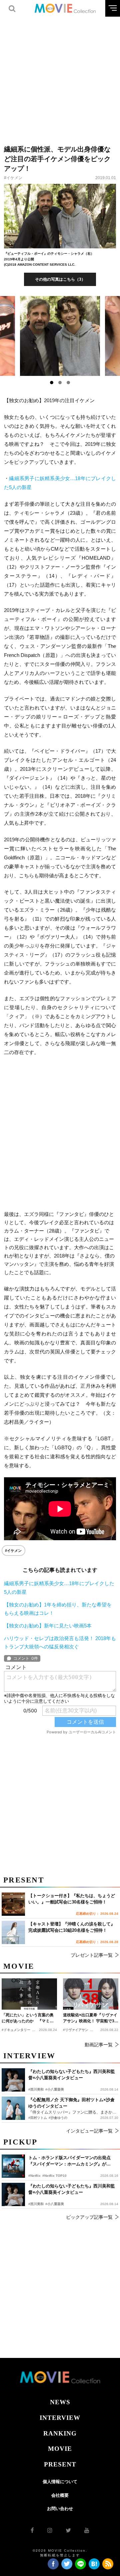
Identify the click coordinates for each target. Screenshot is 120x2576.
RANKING (60, 2433)
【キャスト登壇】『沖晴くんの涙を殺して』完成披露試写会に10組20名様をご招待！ (72, 1927)
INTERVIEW (60, 2418)
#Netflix (34, 2176)
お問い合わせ (60, 2509)
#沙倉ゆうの (58, 2118)
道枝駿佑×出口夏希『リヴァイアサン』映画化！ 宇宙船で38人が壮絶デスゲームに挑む (90, 2018)
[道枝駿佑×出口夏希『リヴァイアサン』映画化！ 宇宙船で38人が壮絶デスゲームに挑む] (91, 1994)
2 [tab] (60, 383)
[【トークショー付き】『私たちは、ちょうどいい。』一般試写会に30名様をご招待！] (13, 1904)
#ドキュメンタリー (16, 2030)
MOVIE (60, 2449)
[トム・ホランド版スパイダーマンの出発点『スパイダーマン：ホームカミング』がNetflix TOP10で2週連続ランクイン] (13, 2166)
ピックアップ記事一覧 (89, 2217)
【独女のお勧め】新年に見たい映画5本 (48, 1626)
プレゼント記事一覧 (92, 1955)
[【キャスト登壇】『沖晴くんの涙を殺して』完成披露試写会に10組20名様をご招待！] (13, 1932)
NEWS (60, 2402)
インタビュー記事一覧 (89, 2131)
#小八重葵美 (55, 2204)
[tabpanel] (60, 336)
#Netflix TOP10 (54, 2176)
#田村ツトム (38, 2118)
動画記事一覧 (99, 2045)
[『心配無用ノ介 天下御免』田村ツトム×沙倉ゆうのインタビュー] (13, 2108)
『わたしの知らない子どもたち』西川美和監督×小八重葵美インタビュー (72, 2189)
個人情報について (60, 2482)
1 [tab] (52, 383)
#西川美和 (36, 2204)
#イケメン (13, 178)
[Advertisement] (60, 77)
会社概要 (60, 2495)
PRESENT (60, 2464)
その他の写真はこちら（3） (60, 279)
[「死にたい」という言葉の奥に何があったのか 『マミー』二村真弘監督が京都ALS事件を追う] (29, 1994)
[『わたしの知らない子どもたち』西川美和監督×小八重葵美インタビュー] (13, 2194)
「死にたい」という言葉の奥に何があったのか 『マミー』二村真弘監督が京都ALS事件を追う (28, 2018)
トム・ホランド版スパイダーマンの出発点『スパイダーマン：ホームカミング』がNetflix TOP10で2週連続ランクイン (69, 2161)
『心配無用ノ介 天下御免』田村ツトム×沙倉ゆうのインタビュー (71, 2103)
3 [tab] (68, 383)
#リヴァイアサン (76, 2030)
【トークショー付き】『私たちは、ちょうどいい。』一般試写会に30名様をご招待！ (72, 1899)
